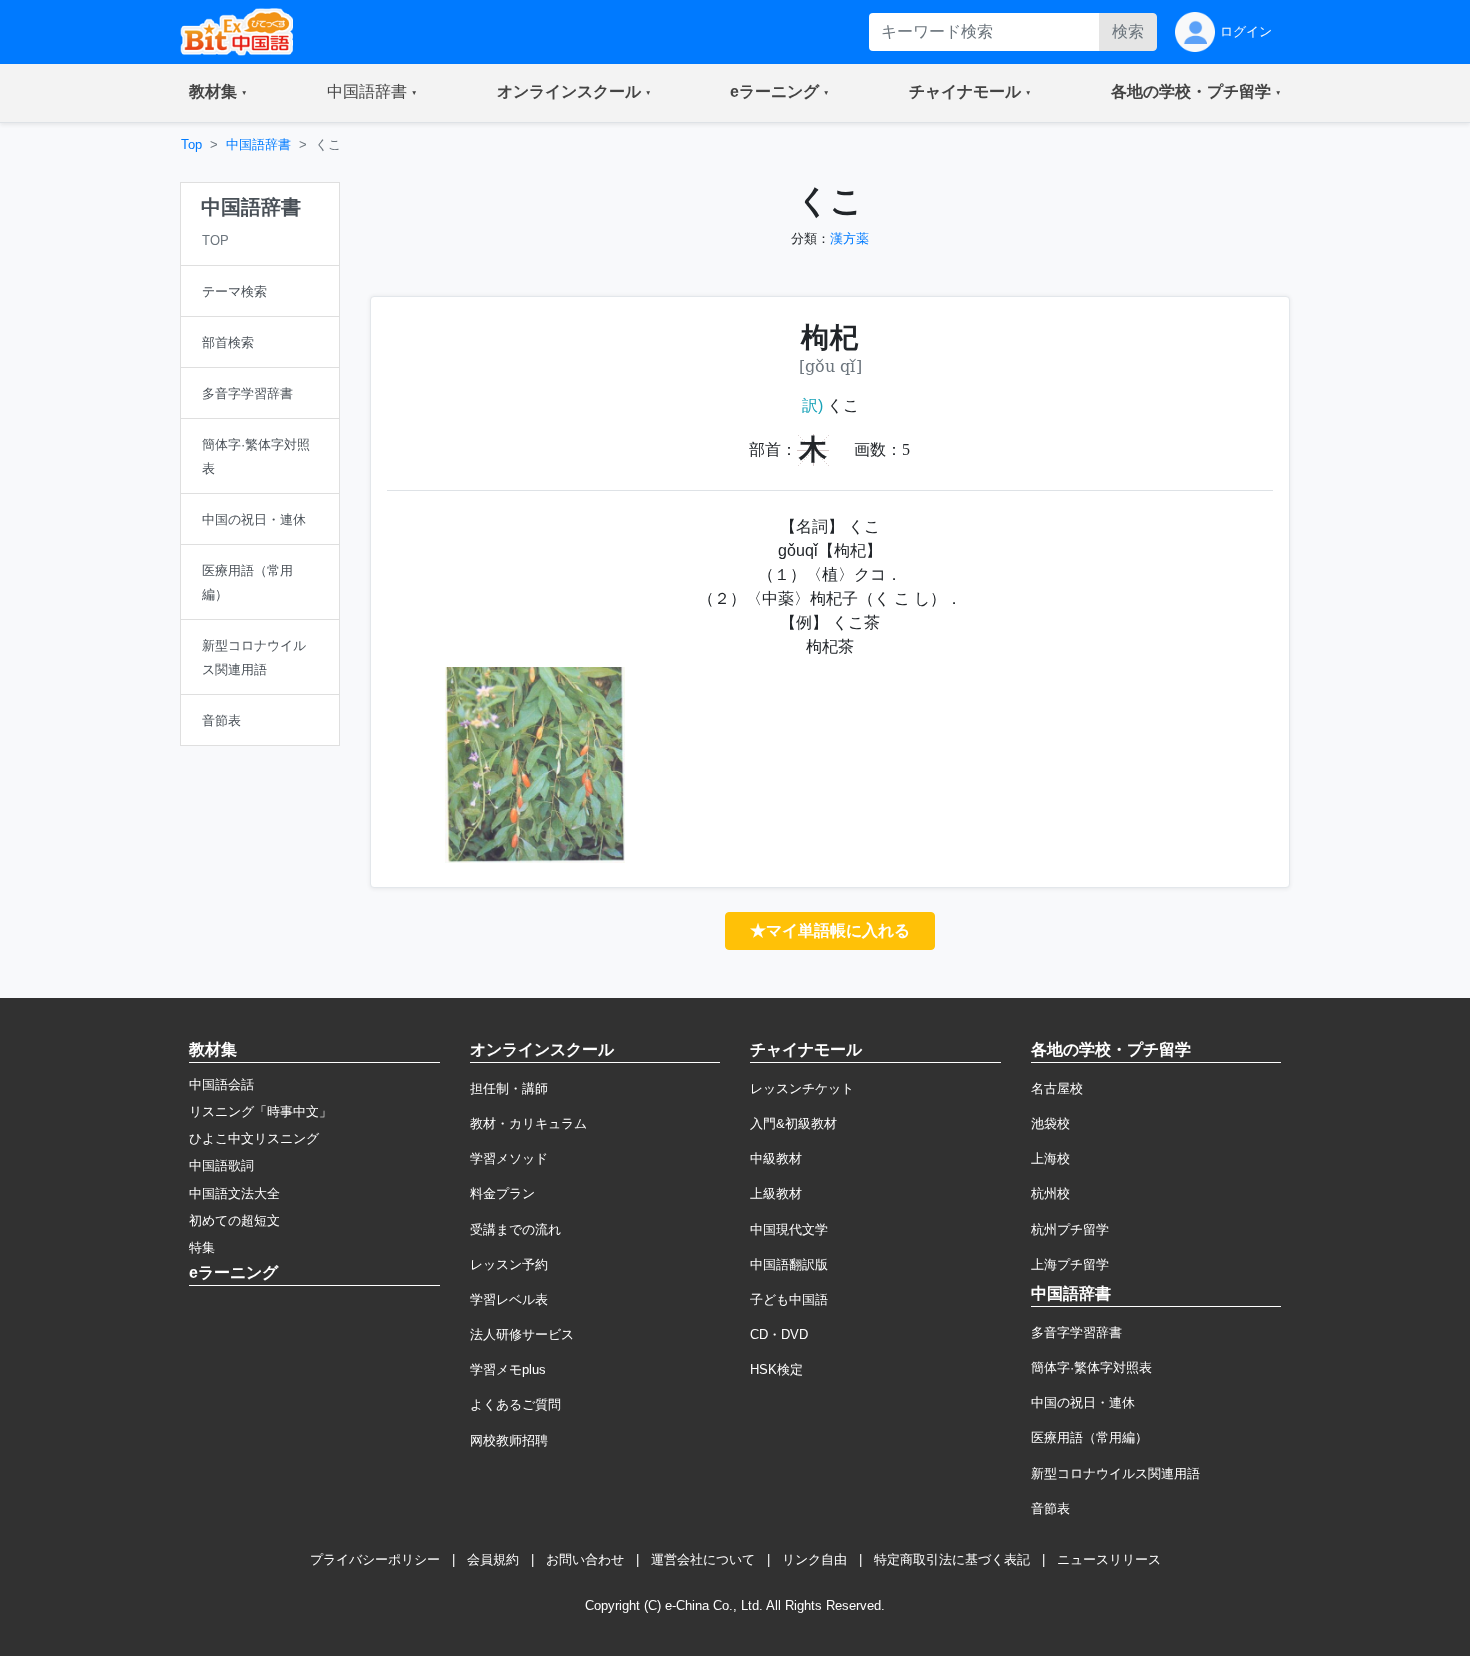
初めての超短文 (234, 1220)
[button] (218, 93)
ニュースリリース (1109, 1559)
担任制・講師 (509, 1088)
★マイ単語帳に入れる (830, 930)
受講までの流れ (515, 1229)
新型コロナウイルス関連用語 (1115, 1473)
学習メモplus (508, 1369)
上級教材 (776, 1193)
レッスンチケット (802, 1088)
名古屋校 (1057, 1088)
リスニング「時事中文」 (260, 1111)
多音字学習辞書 (1076, 1332)
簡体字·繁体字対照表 (1091, 1367)
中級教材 (776, 1158)
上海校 (1050, 1158)
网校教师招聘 (509, 1440)
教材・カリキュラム (528, 1123)
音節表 (1050, 1508)
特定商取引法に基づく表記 (952, 1559)
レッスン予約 (509, 1264)
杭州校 (1050, 1193)
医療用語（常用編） (1089, 1437)
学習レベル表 (509, 1299)
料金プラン (502, 1193)
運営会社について (703, 1559)
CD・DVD (779, 1334)
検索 (1128, 31)
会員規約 (493, 1559)
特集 (202, 1247)
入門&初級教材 (793, 1123)
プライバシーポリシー (375, 1559)
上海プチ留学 (1070, 1264)
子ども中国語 (789, 1299)
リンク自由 (814, 1559)
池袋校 (1050, 1123)
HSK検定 (776, 1369)
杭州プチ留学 (1070, 1229)
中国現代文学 (789, 1229)
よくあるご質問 (515, 1404)
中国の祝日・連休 (1083, 1402)
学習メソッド (509, 1158)
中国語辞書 (258, 144)
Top (191, 144)
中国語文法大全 (234, 1193)
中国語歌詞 (221, 1165)
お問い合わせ (585, 1559)
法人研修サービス (522, 1334)
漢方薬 (849, 238)
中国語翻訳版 (789, 1264)
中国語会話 (221, 1084)
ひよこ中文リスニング (254, 1138)
